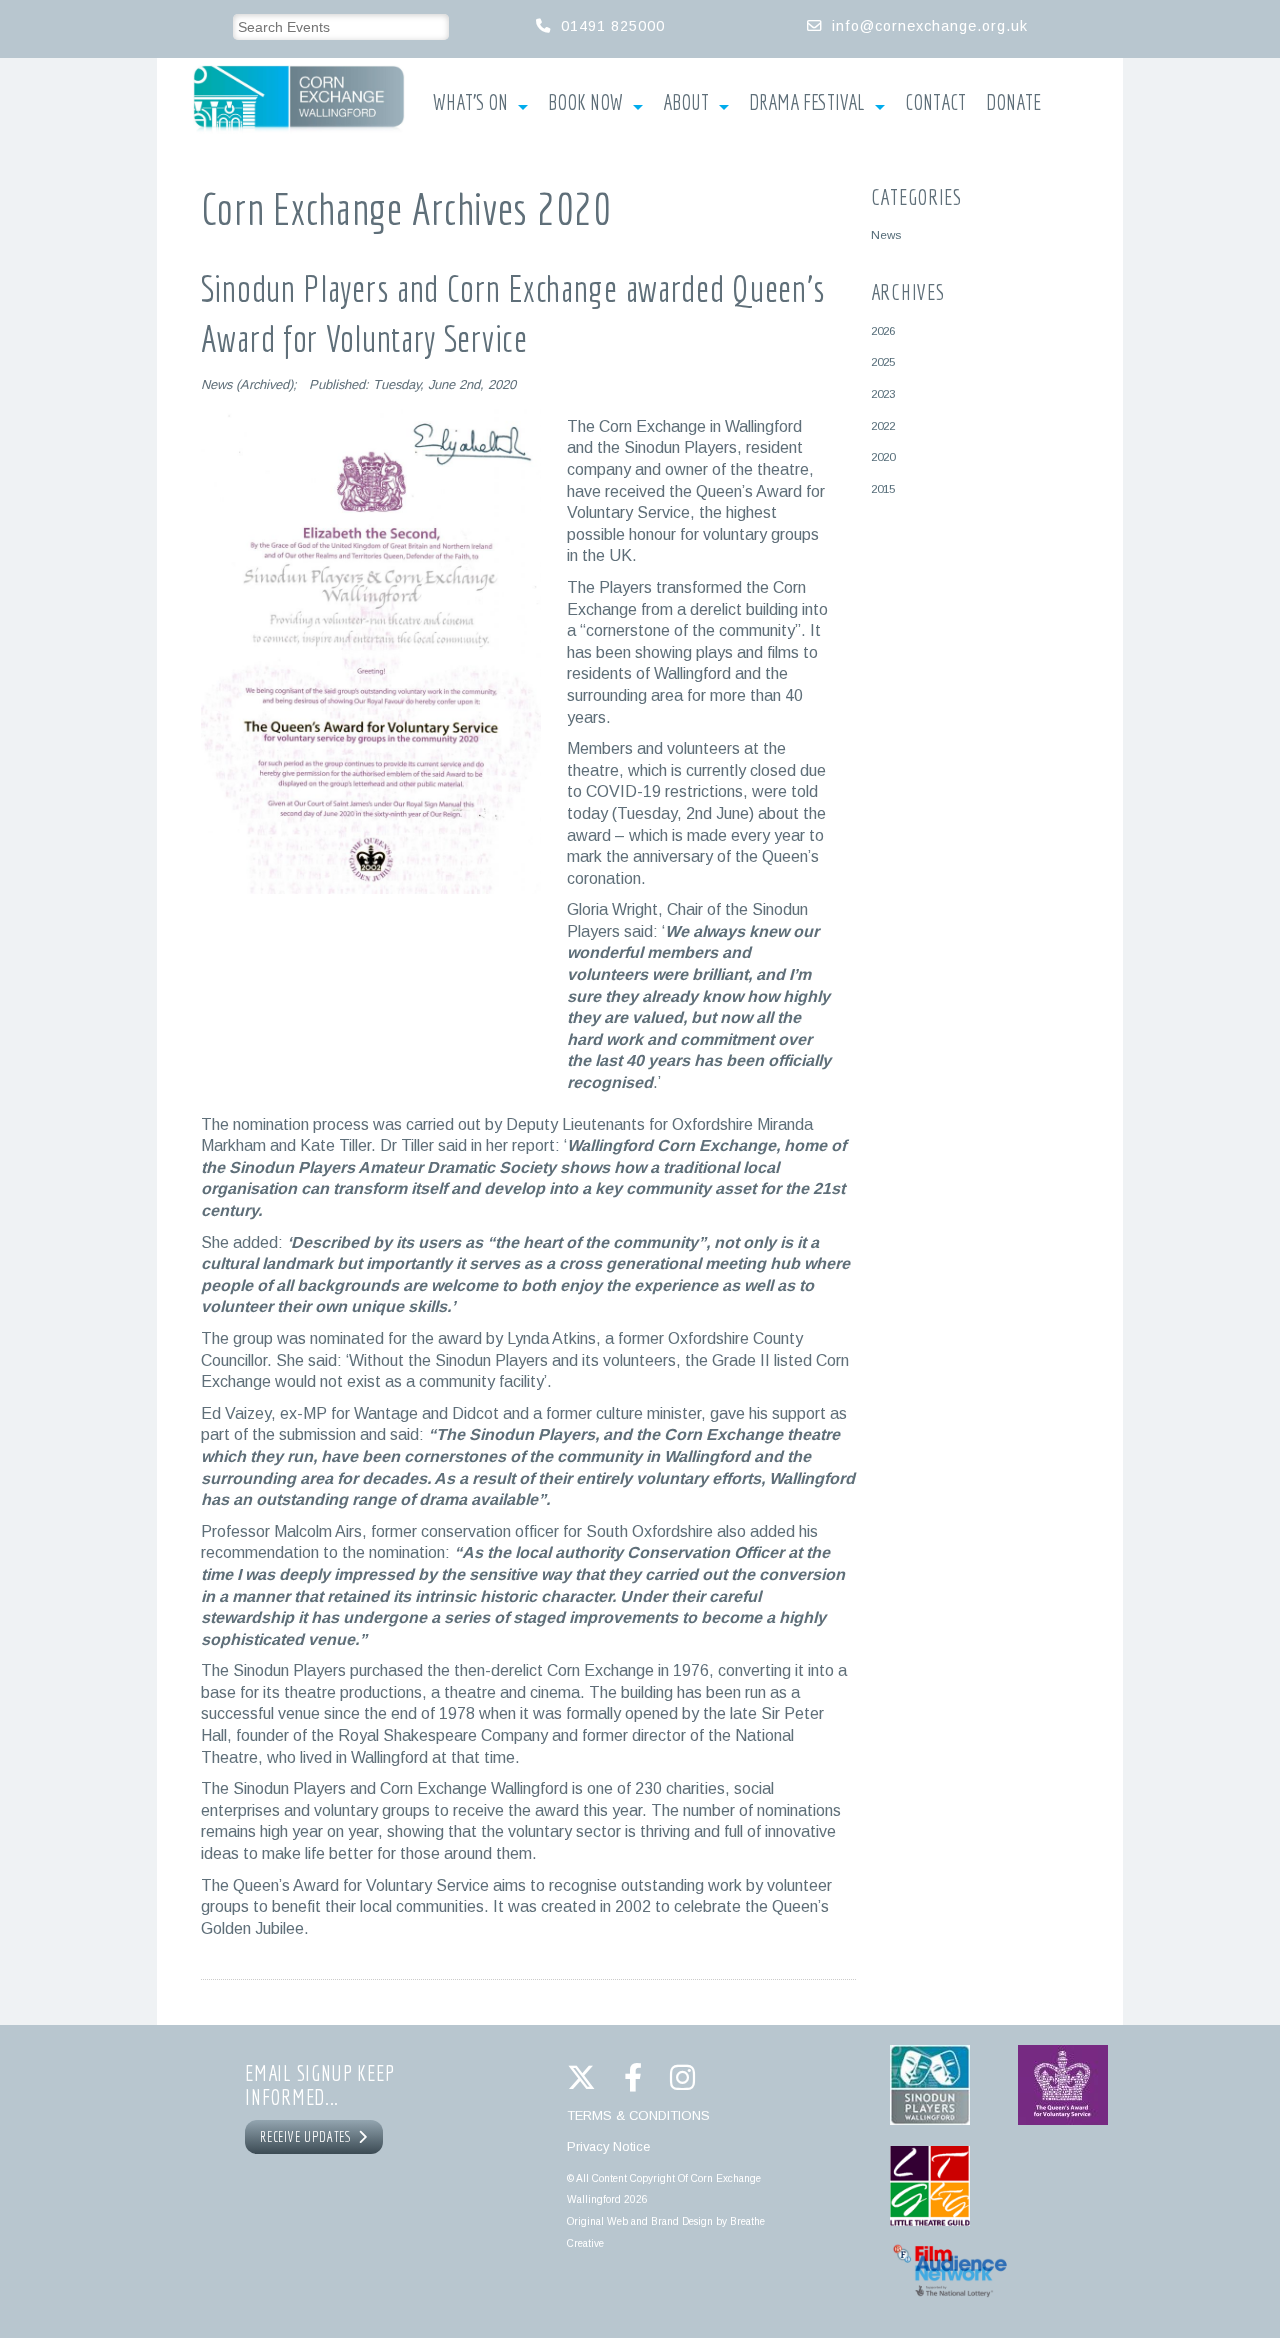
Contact (935, 103)
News (886, 234)
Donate (1013, 103)
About (686, 103)
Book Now (585, 103)
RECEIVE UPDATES (309, 2137)
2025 (883, 361)
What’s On (470, 103)
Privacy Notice (608, 2146)
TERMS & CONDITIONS (638, 2115)
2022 (883, 425)
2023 (883, 393)
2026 (883, 330)
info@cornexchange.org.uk (930, 26)
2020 (883, 456)
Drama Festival (807, 103)
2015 (883, 488)
